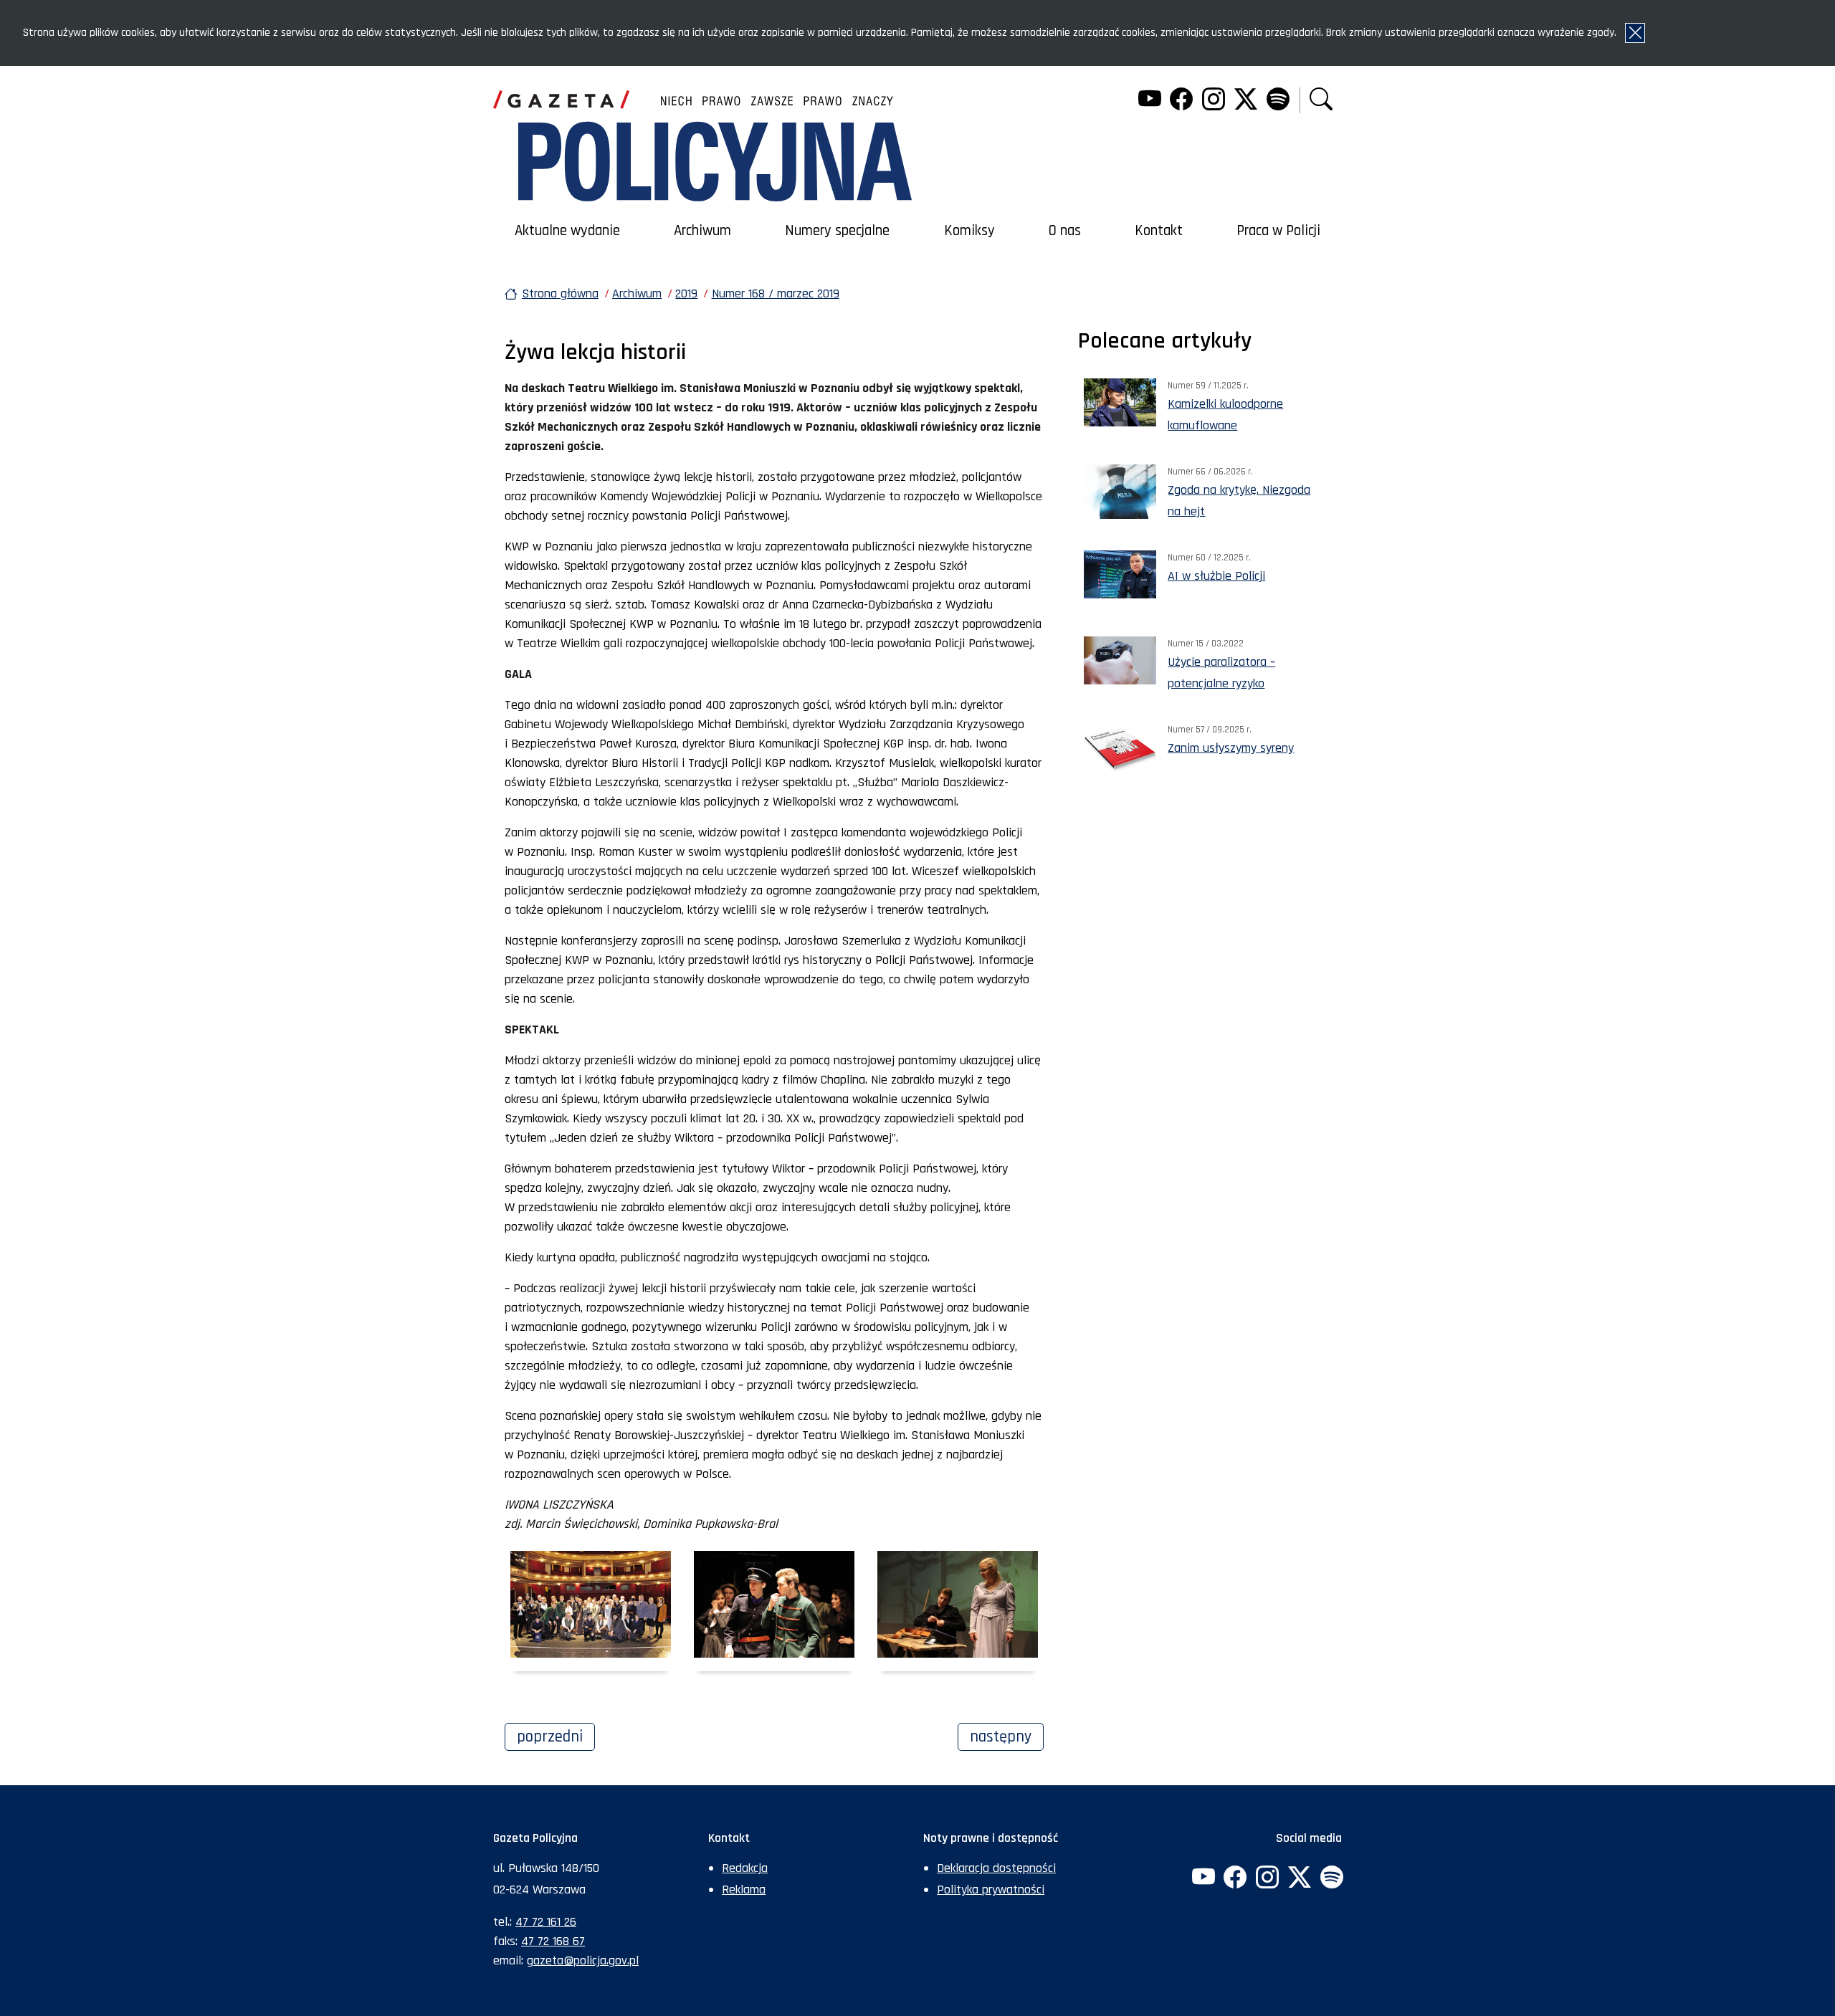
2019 (686, 293)
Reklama (744, 1890)
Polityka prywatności (991, 1890)
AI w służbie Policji (1216, 576)
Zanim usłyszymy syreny (1231, 748)
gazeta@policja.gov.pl (583, 1960)
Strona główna (560, 293)
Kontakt (1159, 231)
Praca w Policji (1278, 231)
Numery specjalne (837, 231)
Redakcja (745, 1868)
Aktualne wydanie (567, 231)
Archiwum (702, 231)
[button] (1321, 101)
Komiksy (969, 231)
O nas (1065, 231)
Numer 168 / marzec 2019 (776, 293)
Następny (1007, 1736)
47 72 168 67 (553, 1941)
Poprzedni (556, 1736)
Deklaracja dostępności (996, 1868)
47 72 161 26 (546, 1922)
